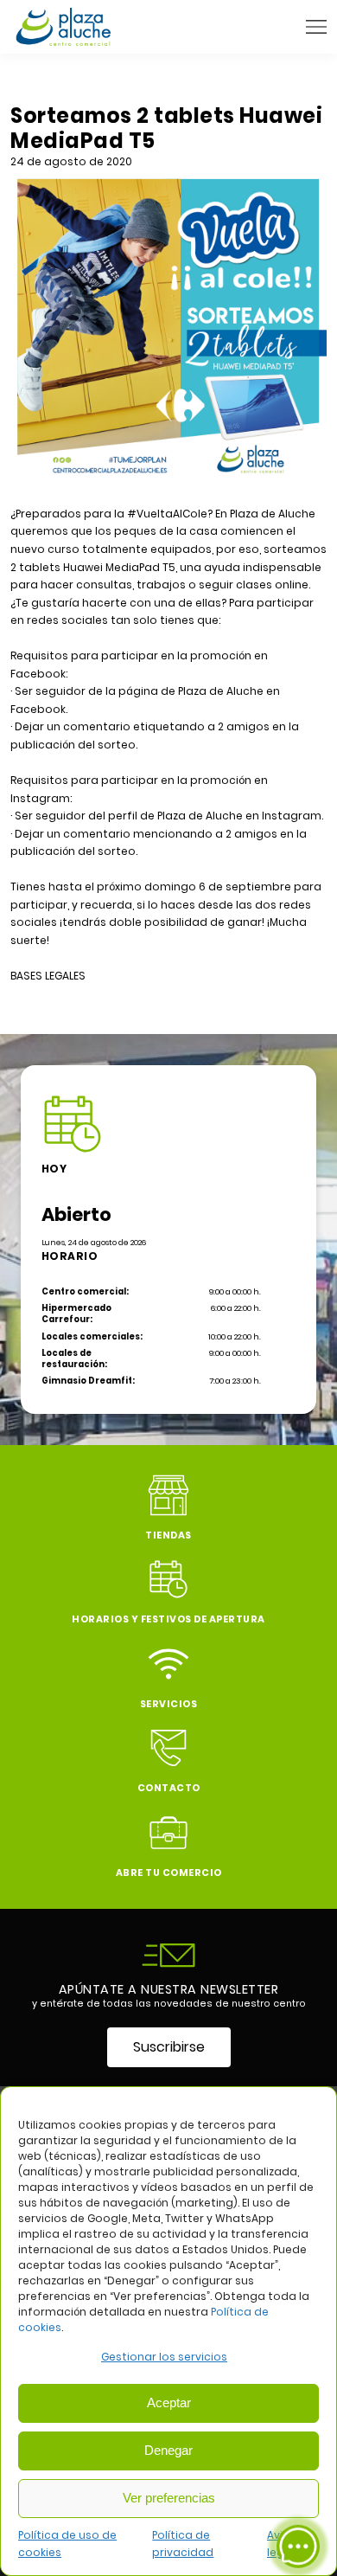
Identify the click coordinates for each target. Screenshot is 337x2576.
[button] (316, 27)
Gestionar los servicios (164, 2357)
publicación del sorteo (73, 745)
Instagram (292, 816)
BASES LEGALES (48, 976)
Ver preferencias (169, 2498)
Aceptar (169, 2403)
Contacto (169, 1788)
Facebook (38, 709)
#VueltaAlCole (167, 514)
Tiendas (168, 1535)
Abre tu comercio (169, 1873)
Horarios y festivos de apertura (168, 1619)
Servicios (169, 1704)
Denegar (168, 2450)
